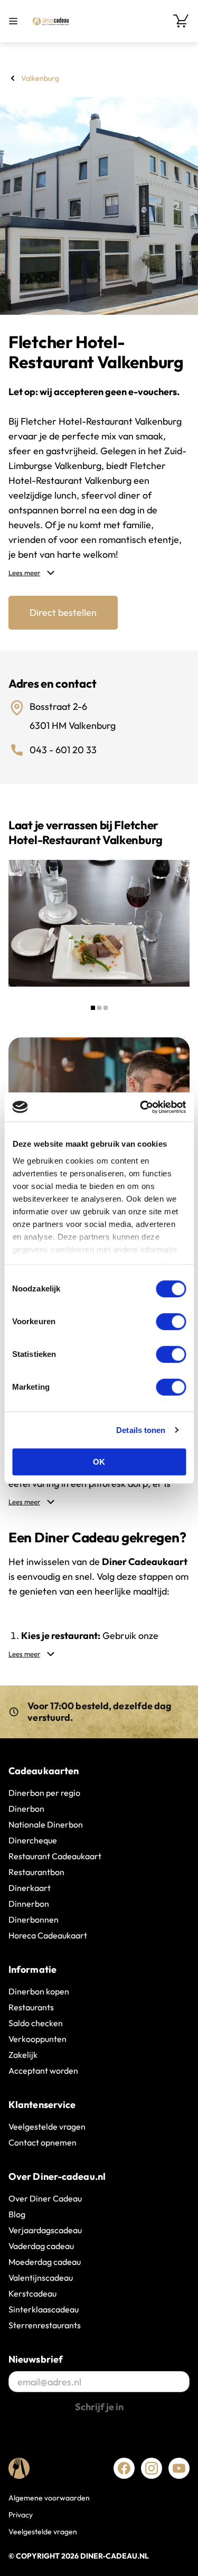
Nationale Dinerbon (46, 1824)
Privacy (21, 2515)
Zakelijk (23, 2055)
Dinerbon (26, 1809)
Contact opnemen (43, 2142)
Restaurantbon (36, 1872)
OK (99, 1462)
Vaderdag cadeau (41, 2246)
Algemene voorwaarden (49, 2498)
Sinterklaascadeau (44, 2309)
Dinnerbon (29, 1904)
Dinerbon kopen (39, 1991)
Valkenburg (40, 78)
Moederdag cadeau (45, 2262)
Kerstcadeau (32, 2293)
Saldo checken (36, 2023)
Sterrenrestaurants (45, 2325)
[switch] (171, 1322)
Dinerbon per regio (44, 1793)
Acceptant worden (43, 2071)
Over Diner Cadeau (45, 2198)
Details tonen (141, 1430)
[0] (181, 21)
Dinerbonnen (34, 1919)
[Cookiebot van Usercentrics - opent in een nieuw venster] (141, 1107)
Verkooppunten (37, 2039)
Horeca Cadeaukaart (48, 1935)
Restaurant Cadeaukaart (55, 1856)
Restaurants (31, 2007)
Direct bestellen (63, 612)
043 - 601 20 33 (63, 750)
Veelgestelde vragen (47, 2127)
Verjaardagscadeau (45, 2230)
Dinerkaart (30, 1888)
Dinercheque (33, 1840)
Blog (17, 2214)
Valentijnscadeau (41, 2278)
